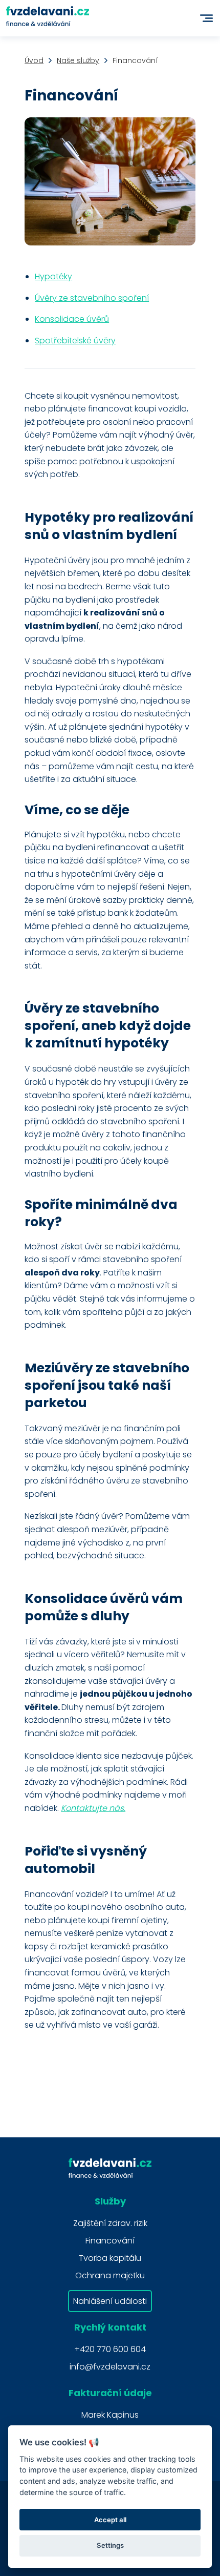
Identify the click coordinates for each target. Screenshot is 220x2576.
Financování (110, 2241)
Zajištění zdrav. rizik (110, 2223)
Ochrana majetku (110, 2275)
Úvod (34, 60)
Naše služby (78, 60)
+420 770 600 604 (110, 2349)
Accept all (110, 2520)
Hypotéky (53, 276)
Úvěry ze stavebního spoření (92, 298)
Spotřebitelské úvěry (75, 341)
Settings (110, 2545)
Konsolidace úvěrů (72, 319)
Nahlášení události (110, 2301)
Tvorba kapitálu (110, 2258)
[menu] (206, 18)
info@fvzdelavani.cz (110, 2367)
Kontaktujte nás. (93, 1808)
